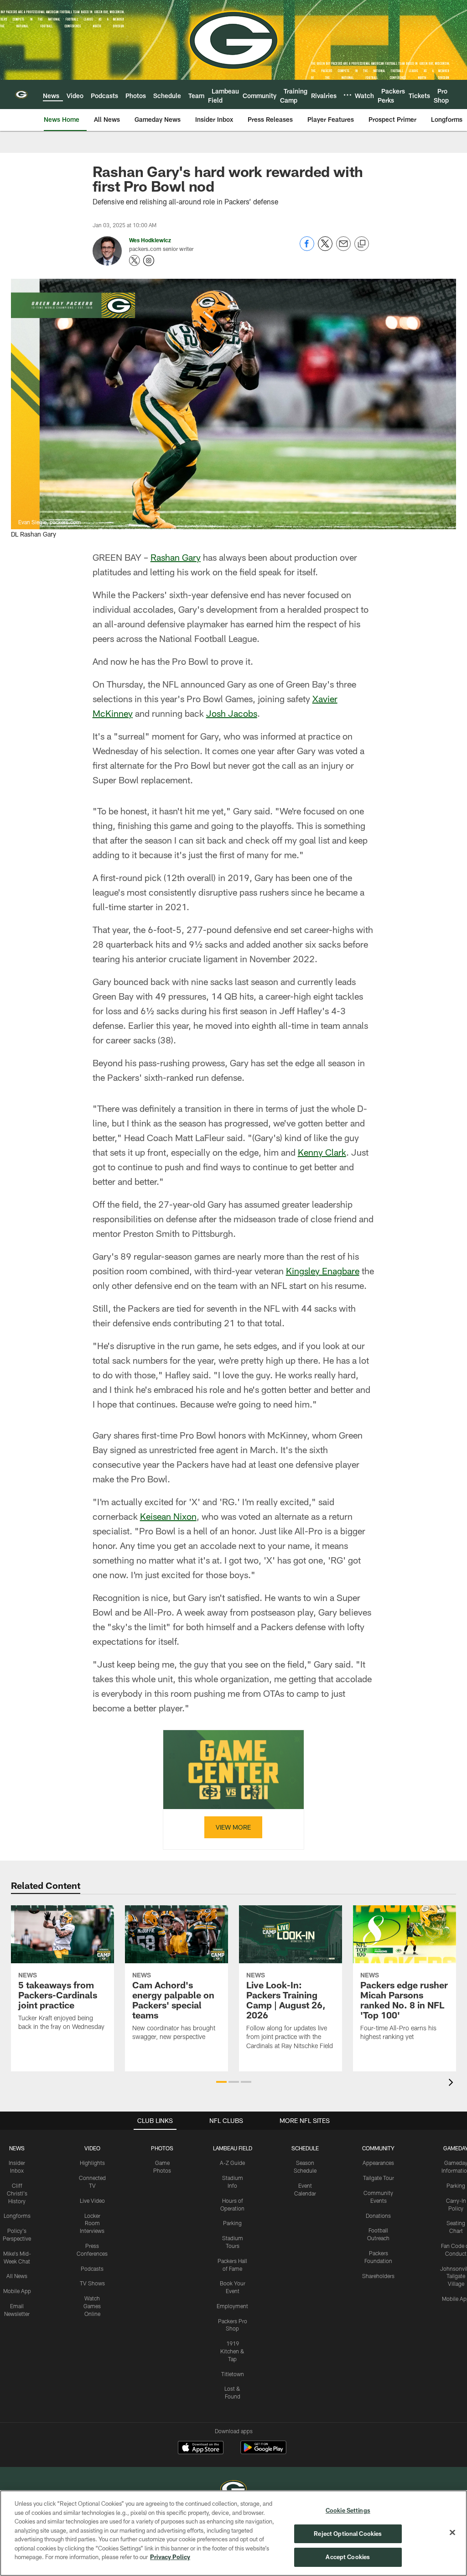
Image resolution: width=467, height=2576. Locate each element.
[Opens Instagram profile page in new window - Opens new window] (149, 261)
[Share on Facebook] (307, 248)
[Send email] (343, 248)
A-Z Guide (232, 2163)
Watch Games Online (92, 2306)
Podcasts (92, 2268)
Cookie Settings (348, 2510)
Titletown (233, 2374)
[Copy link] (362, 244)
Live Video (92, 2201)
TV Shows (92, 2283)
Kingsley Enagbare (323, 1271)
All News (17, 2276)
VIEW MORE (233, 1827)
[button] (221, 2082)
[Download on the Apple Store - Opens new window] (201, 2449)
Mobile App (17, 2291)
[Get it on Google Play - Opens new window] (263, 2452)
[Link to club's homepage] (21, 94)
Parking (232, 2223)
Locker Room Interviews (92, 2223)
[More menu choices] (348, 95)
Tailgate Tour (379, 2178)
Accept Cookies (348, 2557)
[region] (233, 2533)
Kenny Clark (322, 1152)
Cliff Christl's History (17, 2193)
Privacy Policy (170, 2557)
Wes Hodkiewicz (150, 240)
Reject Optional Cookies (348, 2534)
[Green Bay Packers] (233, 2490)
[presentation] (452, 2083)
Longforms (17, 2216)
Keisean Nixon (168, 1516)
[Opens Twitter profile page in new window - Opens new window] (135, 261)
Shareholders (378, 2276)
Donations (378, 2216)
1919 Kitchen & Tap (232, 2351)
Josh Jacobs (232, 713)
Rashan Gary (176, 557)
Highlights (92, 2163)
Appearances (378, 2163)
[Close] (452, 2533)
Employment (232, 2306)
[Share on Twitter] (325, 248)
